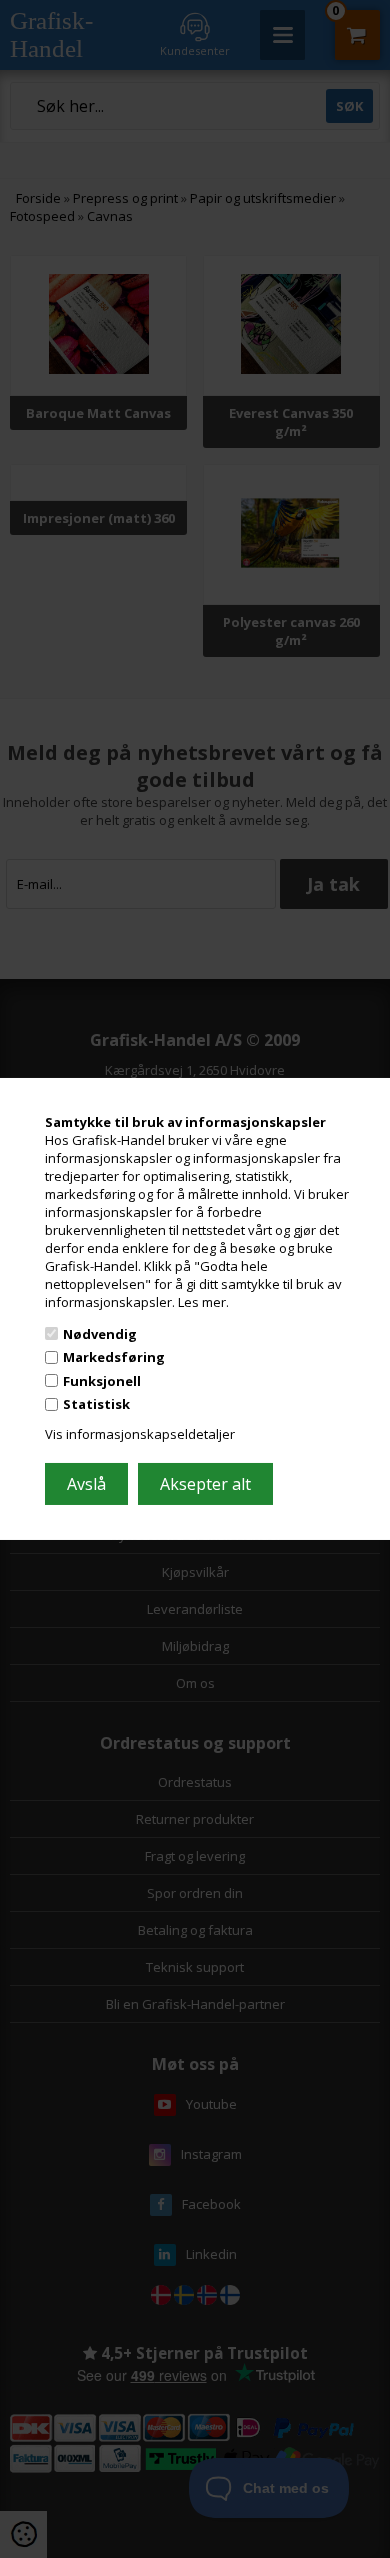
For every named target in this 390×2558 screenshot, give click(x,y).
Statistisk (96, 1404)
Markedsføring (114, 1357)
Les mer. (203, 1302)
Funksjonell (102, 1381)
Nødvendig (100, 1333)
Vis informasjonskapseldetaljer (140, 1434)
